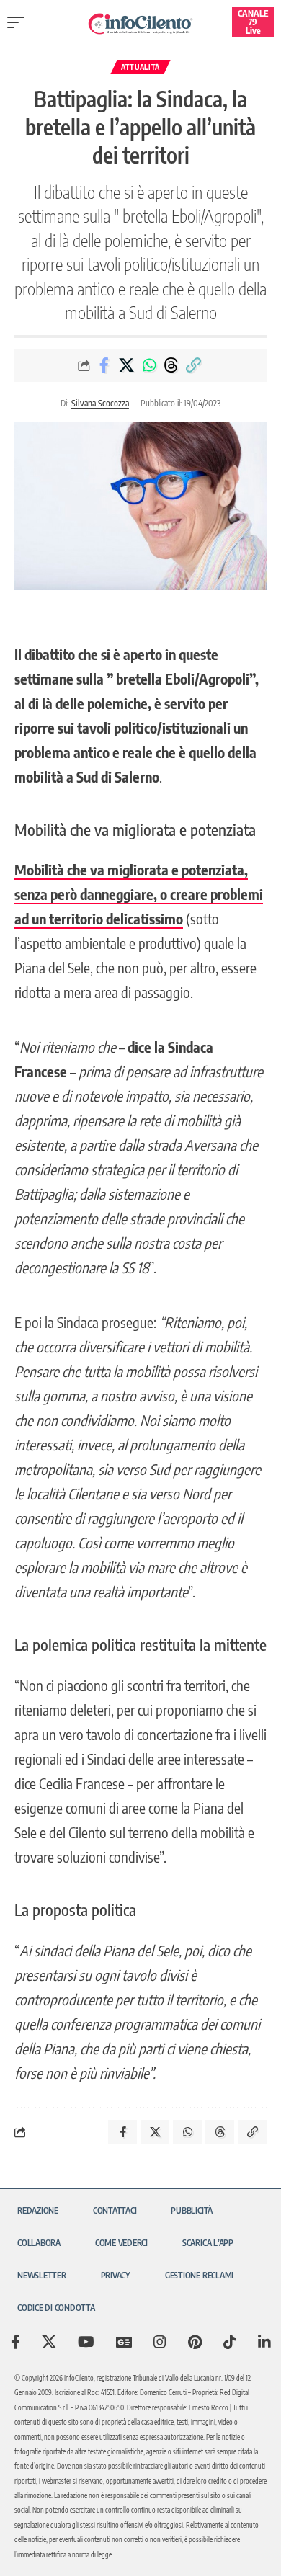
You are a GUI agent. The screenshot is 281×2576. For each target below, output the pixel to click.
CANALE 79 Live (253, 22)
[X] (49, 2342)
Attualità (140, 67)
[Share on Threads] (171, 365)
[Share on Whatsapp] (149, 365)
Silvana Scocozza (100, 403)
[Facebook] (15, 2342)
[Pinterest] (195, 2342)
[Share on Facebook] (104, 365)
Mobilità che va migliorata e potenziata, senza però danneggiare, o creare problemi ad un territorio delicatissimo (139, 894)
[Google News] (124, 2342)
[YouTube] (86, 2342)
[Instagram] (160, 2342)
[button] (19, 22)
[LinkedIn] (264, 2342)
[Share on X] (127, 365)
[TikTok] (230, 2342)
